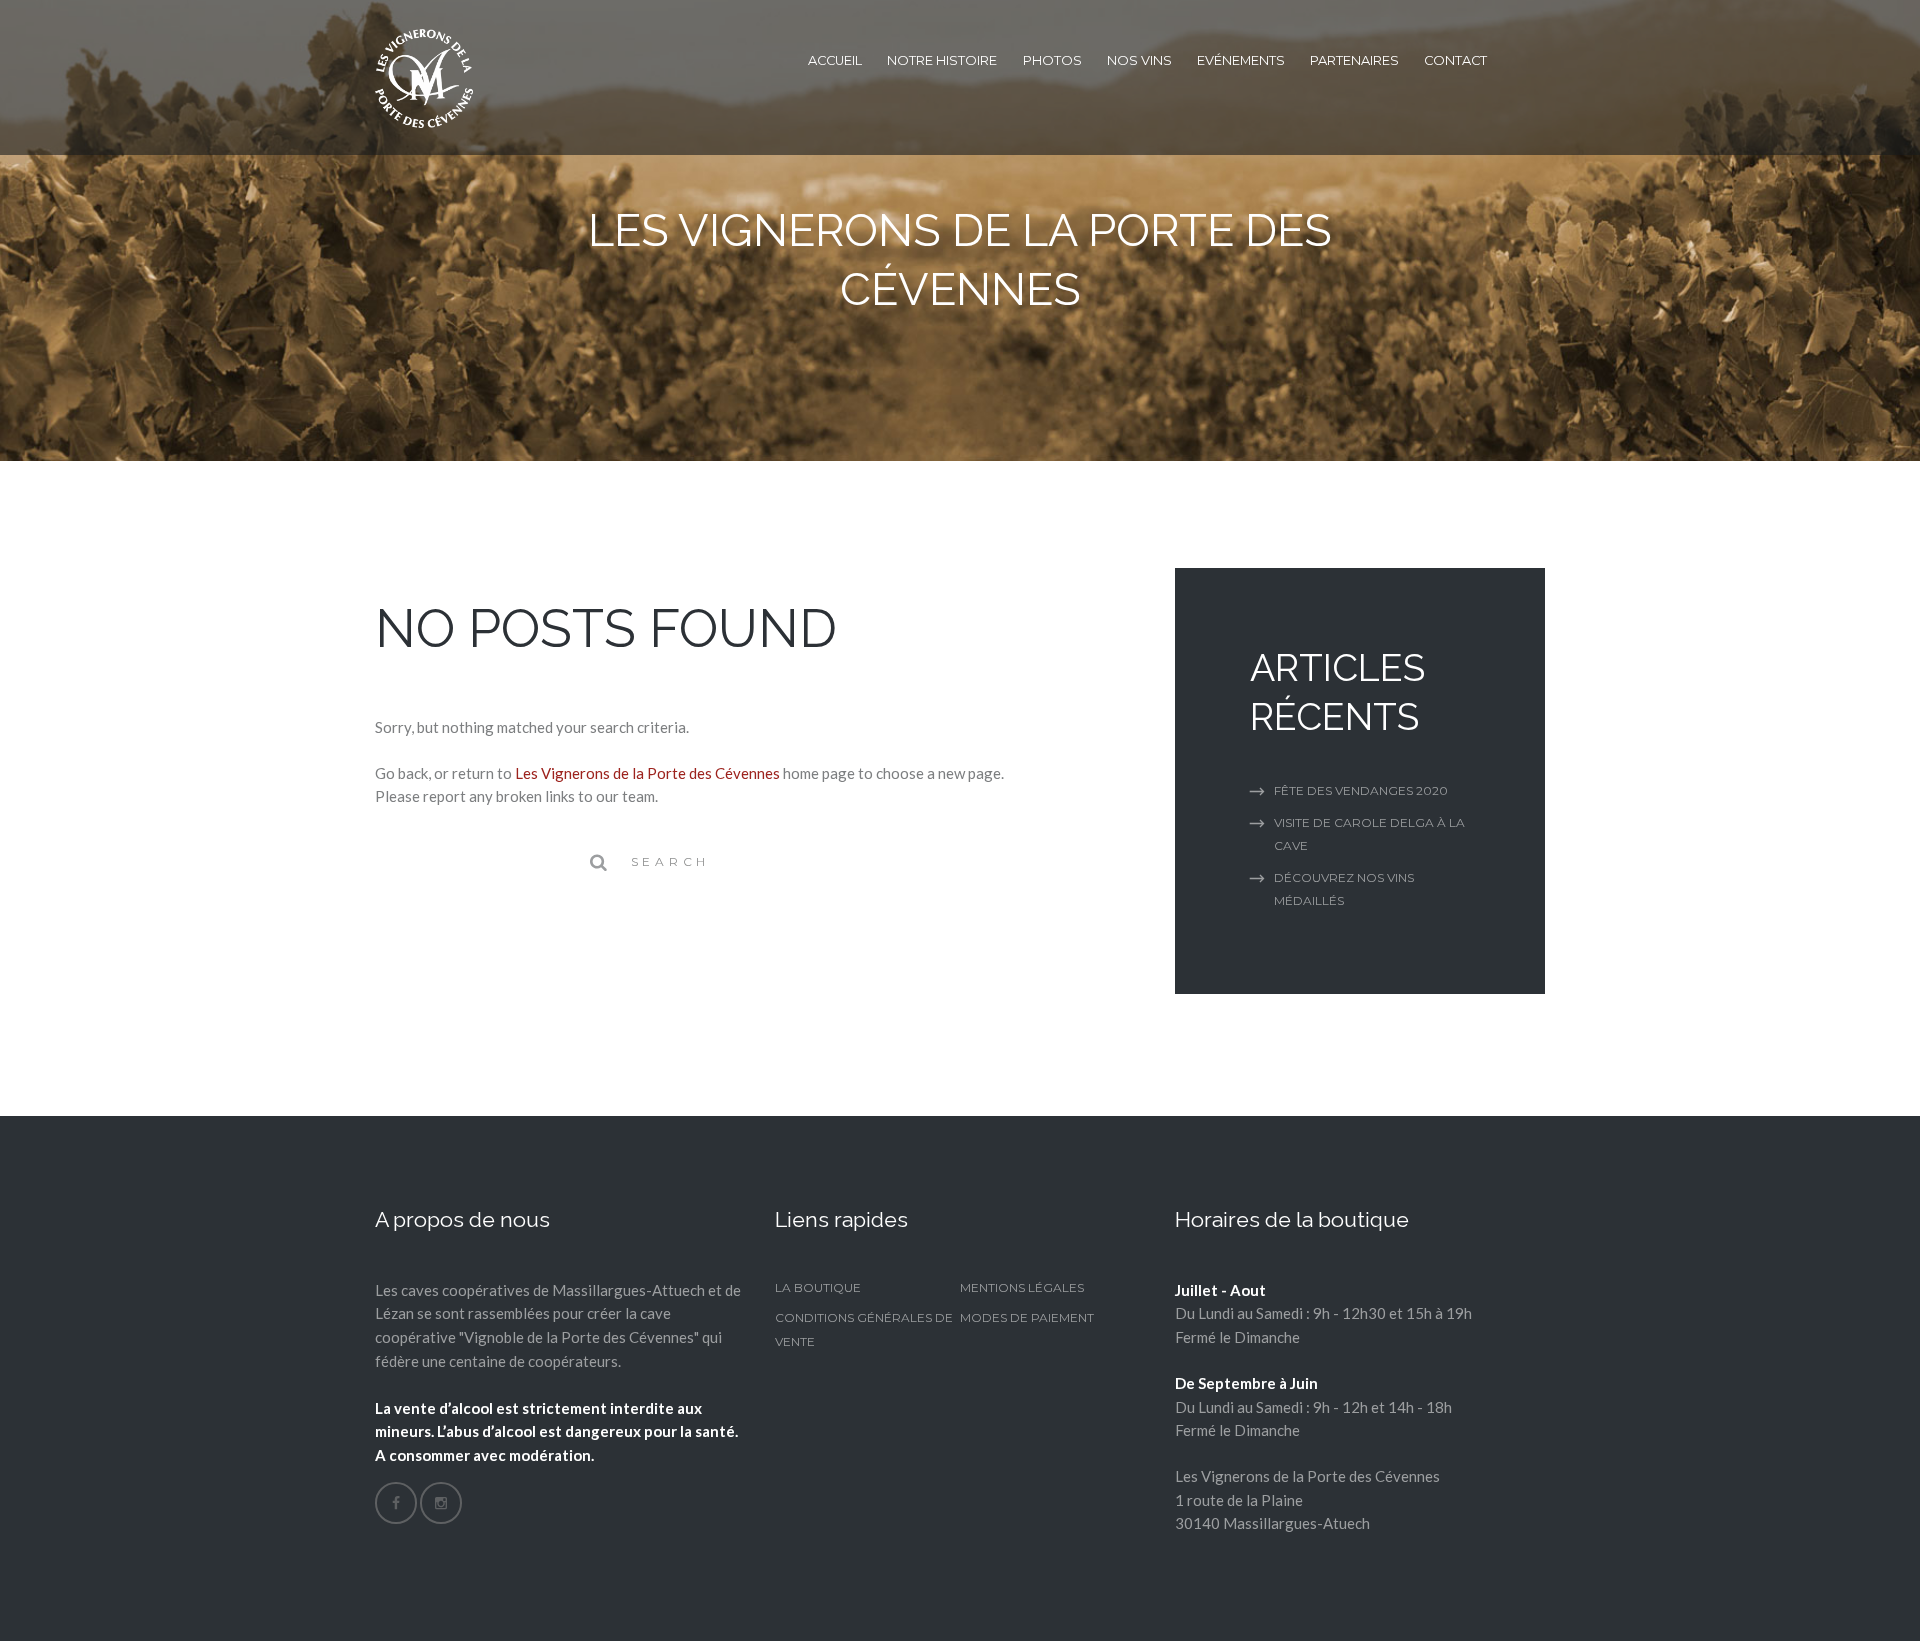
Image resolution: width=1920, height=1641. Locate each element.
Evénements (1241, 60)
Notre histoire (942, 60)
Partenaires (1354, 60)
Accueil (835, 60)
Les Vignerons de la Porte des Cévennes (647, 773)
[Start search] (598, 862)
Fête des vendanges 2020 (1361, 790)
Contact (1455, 60)
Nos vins (1139, 60)
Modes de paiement (1027, 1317)
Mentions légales (1022, 1287)
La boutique (818, 1287)
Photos (1052, 60)
